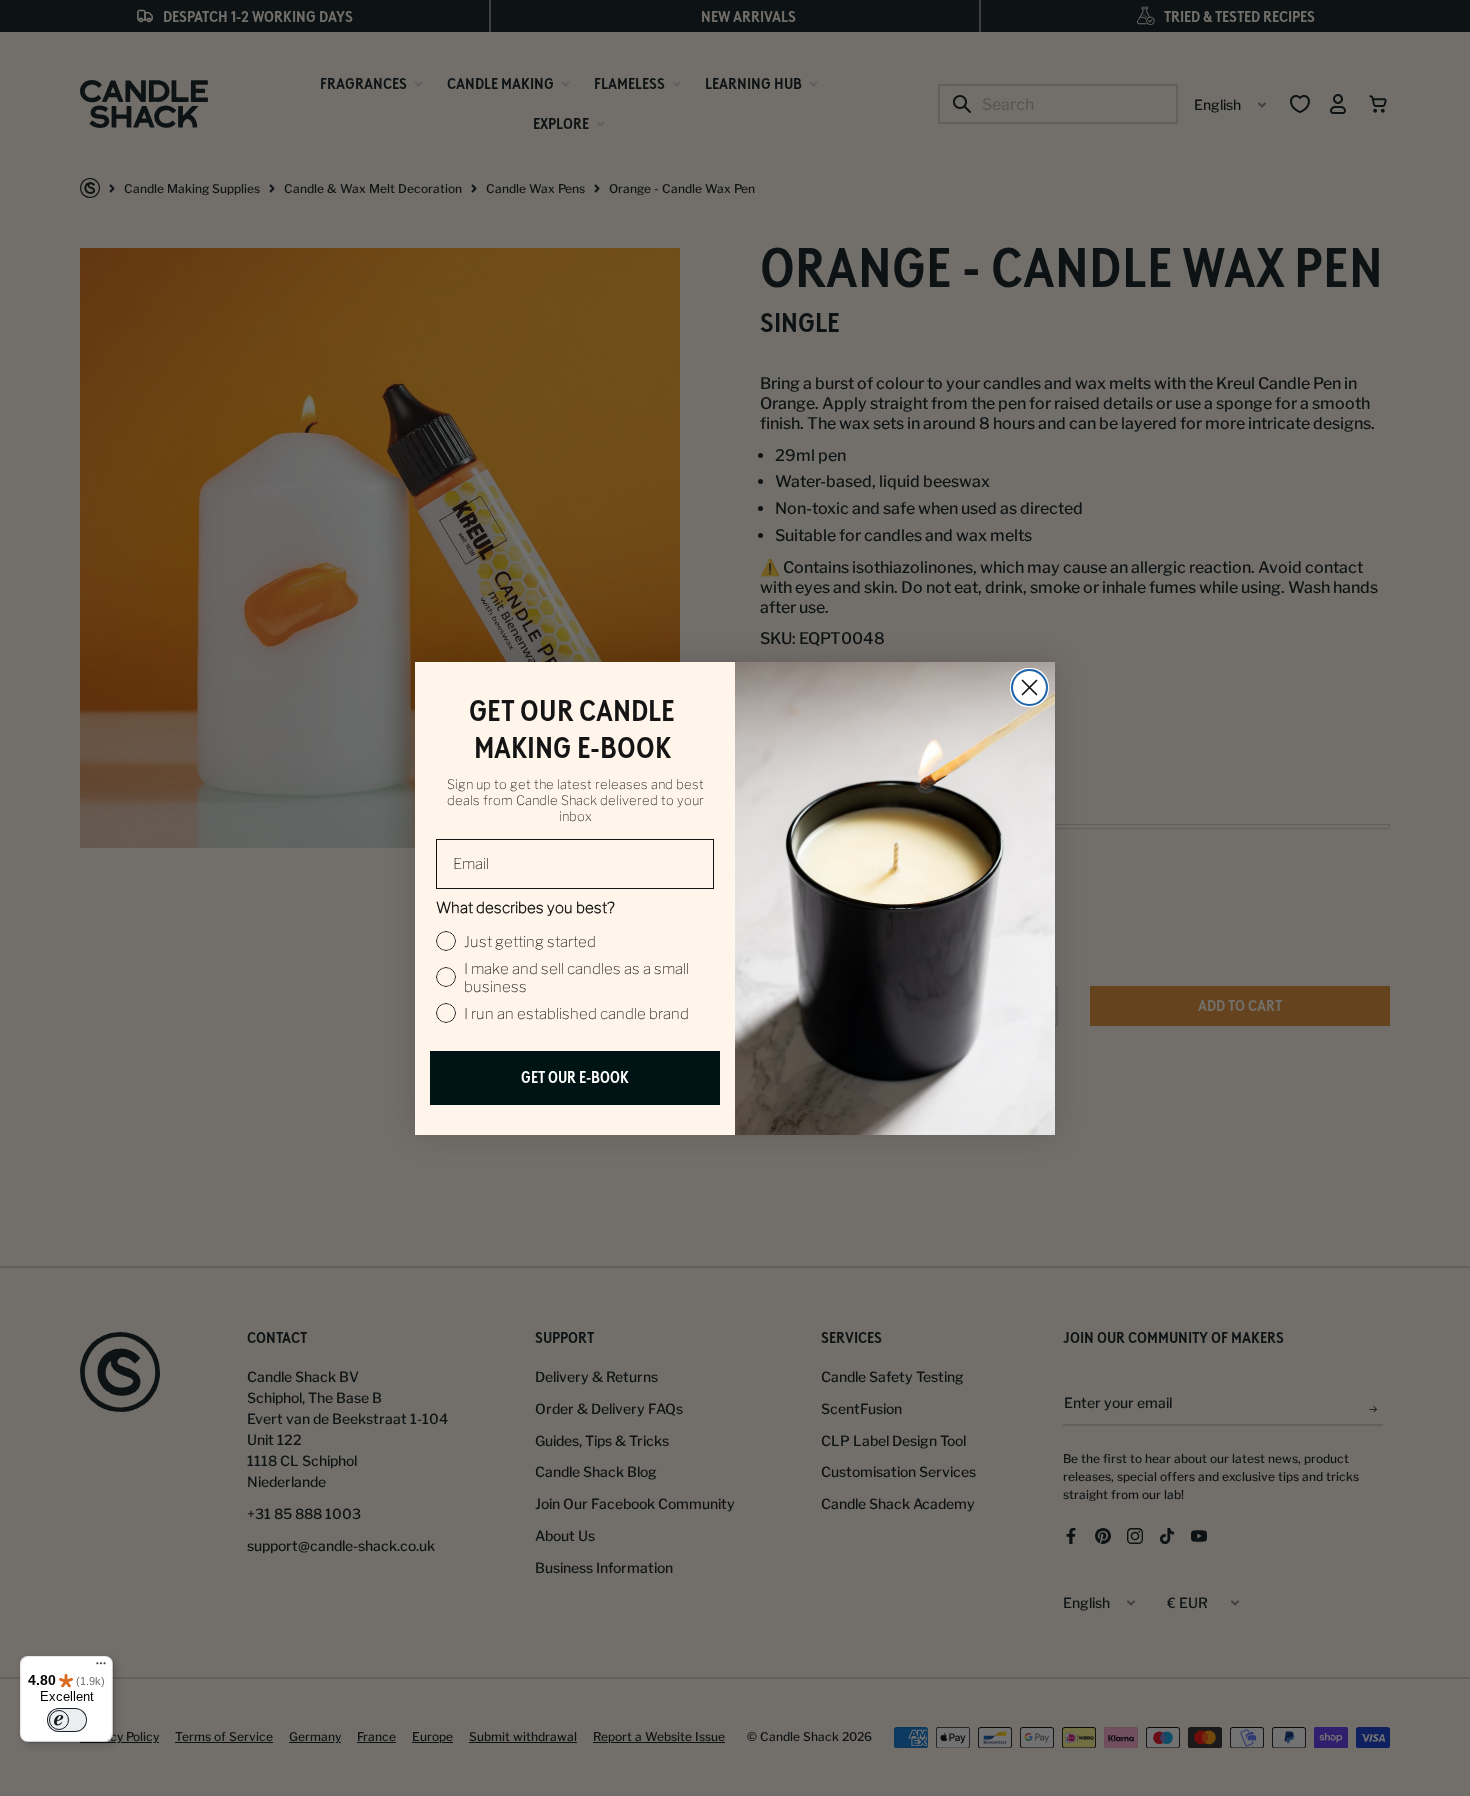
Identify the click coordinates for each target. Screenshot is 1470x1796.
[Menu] (101, 1668)
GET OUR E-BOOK (575, 1077)
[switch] (67, 1720)
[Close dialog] (1029, 687)
